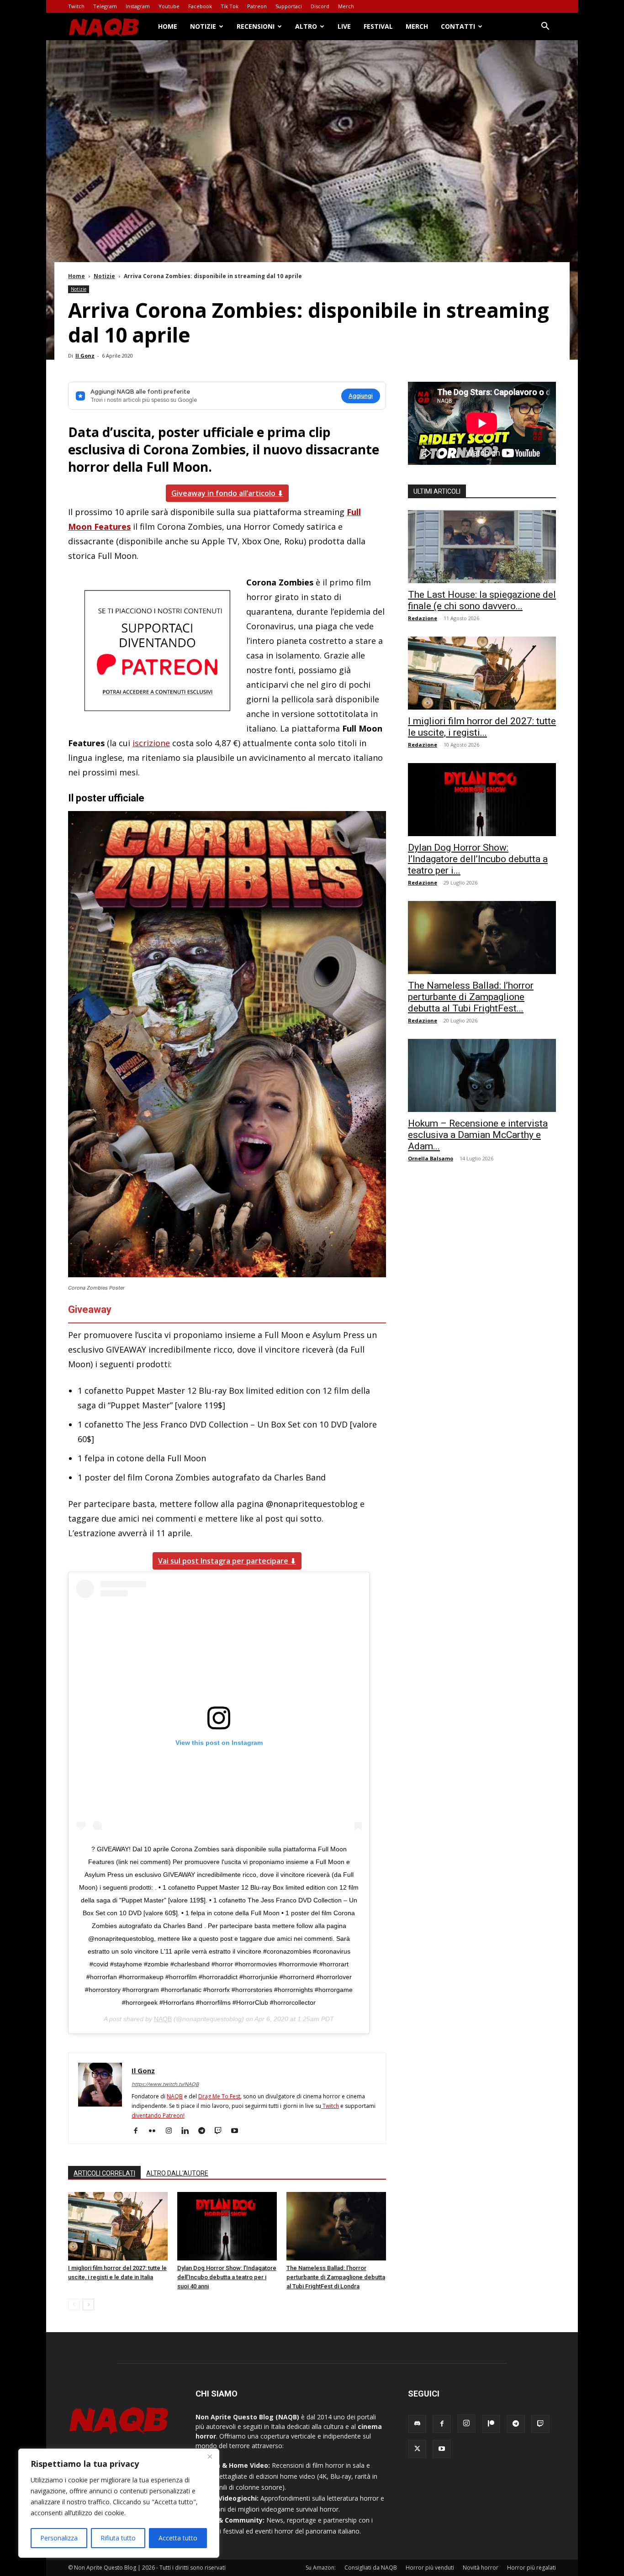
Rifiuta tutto (118, 2538)
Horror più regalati (531, 2568)
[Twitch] (221, 2131)
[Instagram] (172, 2131)
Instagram (138, 6)
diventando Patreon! (158, 2115)
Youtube (169, 6)
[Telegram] (205, 2131)
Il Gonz (85, 356)
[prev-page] (74, 2305)
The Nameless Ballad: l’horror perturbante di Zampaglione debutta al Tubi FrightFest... (471, 997)
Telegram (105, 6)
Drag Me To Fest (219, 2096)
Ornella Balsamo (431, 1158)
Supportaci (289, 6)
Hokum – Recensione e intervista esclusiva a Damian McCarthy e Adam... (478, 1135)
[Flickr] (156, 2131)
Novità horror (481, 2568)
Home (168, 26)
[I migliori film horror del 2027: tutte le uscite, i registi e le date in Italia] (118, 2226)
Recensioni (256, 26)
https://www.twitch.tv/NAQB (165, 2084)
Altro (306, 26)
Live (344, 26)
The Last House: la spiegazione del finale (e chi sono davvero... (482, 600)
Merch (346, 6)
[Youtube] (238, 2131)
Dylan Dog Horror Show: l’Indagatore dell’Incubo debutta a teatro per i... (478, 859)
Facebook (200, 6)
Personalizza (59, 2538)
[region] (119, 2503)
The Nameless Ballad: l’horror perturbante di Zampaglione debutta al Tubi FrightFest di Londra (336, 2277)
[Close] (210, 2456)
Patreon (257, 6)
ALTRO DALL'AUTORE (177, 2173)
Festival (378, 26)
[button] (545, 27)
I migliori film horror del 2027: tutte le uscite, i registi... (482, 727)
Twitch (76, 6)
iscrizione (151, 743)
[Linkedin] (188, 2131)
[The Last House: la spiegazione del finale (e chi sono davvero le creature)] (482, 547)
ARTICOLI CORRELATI (104, 2173)
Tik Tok (230, 6)
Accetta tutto (178, 2538)
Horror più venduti (430, 2568)
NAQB (163, 2019)
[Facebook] (139, 2131)
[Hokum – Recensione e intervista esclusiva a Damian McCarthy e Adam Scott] (482, 1075)
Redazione (423, 618)
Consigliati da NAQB (371, 2568)
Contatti (458, 26)
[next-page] (88, 2305)
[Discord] (417, 2424)
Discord (320, 6)
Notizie (203, 26)
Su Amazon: (321, 2568)
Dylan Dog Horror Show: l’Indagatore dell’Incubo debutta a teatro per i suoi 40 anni (227, 2277)
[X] (417, 2449)
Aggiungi (361, 396)
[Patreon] (491, 2424)
